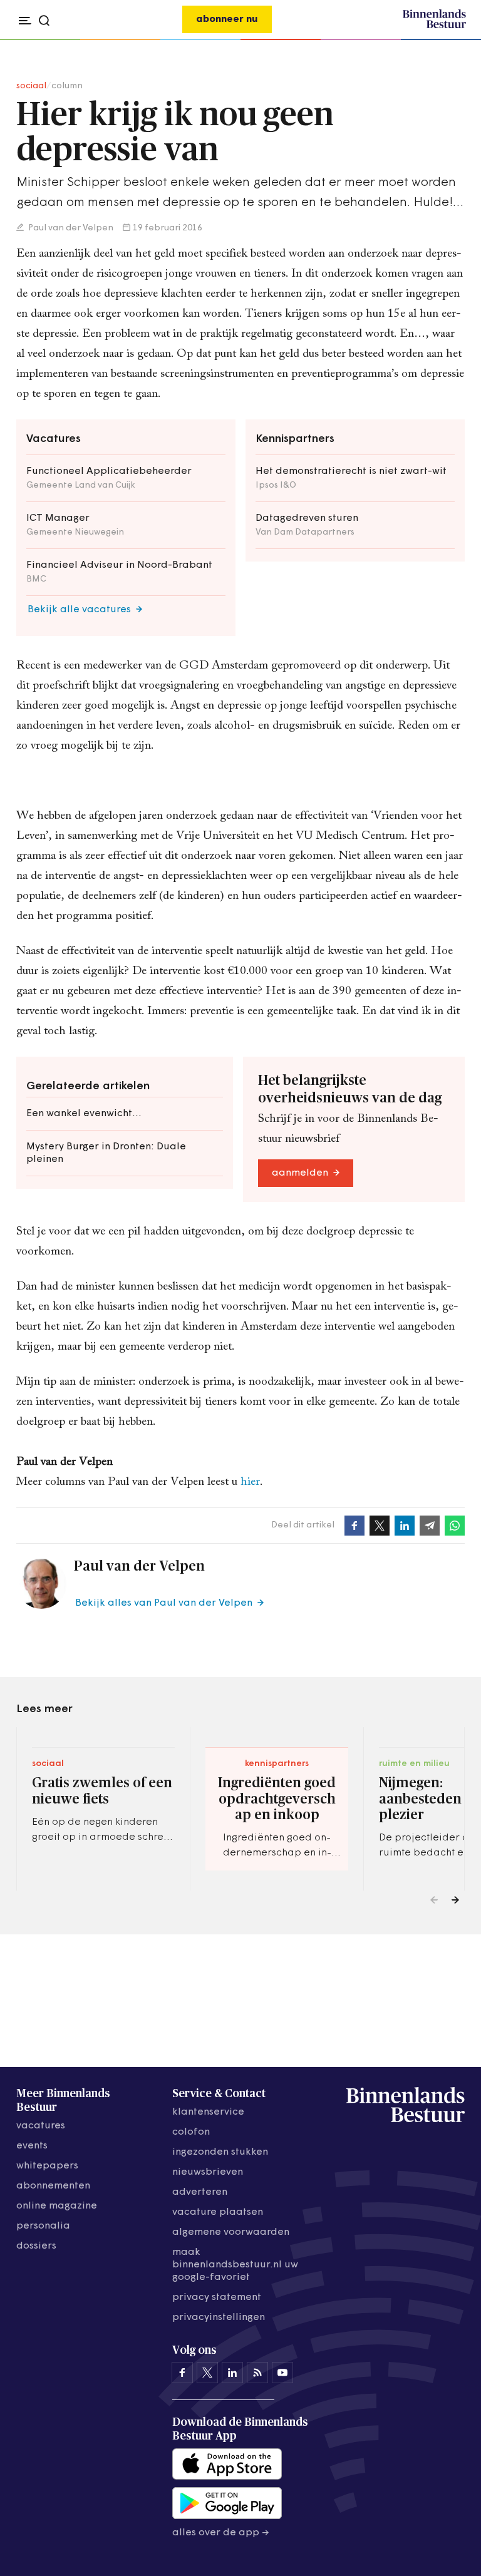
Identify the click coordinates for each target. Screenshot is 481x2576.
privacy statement (217, 2297)
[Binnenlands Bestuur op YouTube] (282, 2373)
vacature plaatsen (218, 2212)
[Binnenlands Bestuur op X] (207, 2373)
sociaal (31, 86)
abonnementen (53, 2186)
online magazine (57, 2206)
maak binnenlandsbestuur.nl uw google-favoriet (235, 2265)
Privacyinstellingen (219, 2317)
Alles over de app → (221, 2533)
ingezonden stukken (220, 2152)
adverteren (200, 2192)
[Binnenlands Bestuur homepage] (434, 26)
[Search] (453, 40)
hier (250, 1482)
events (32, 2146)
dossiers (36, 2246)
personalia (43, 2226)
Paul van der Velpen (70, 228)
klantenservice (208, 2112)
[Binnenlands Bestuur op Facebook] (182, 2373)
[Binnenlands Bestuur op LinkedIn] (232, 2373)
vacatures (41, 2126)
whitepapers (47, 2166)
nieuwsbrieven (208, 2172)
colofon (191, 2132)
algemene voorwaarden (231, 2232)
